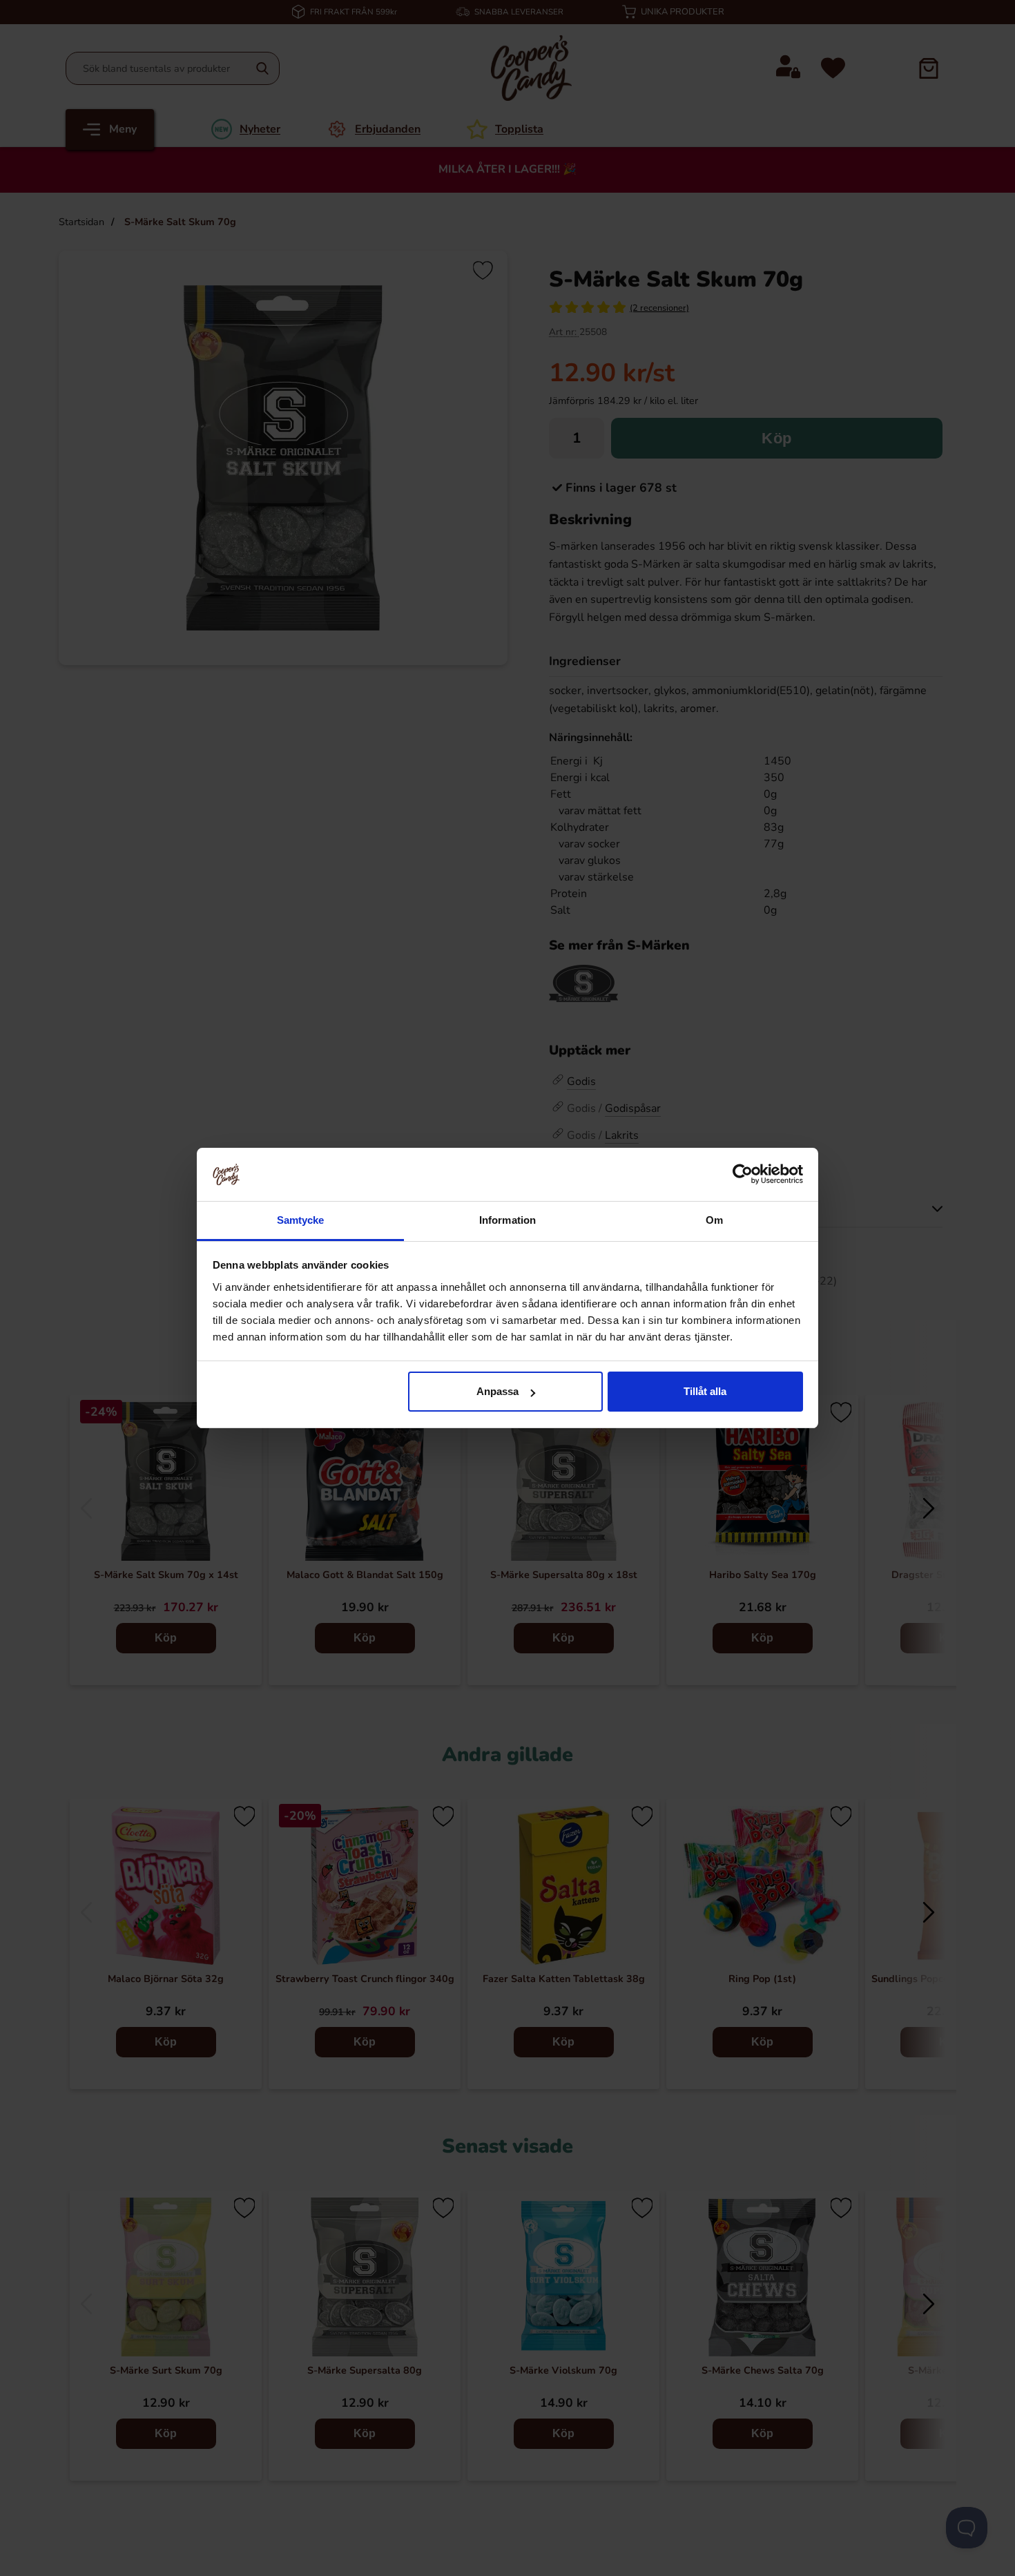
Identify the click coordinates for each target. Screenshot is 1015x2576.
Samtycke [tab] (301, 1220)
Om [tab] (714, 1220)
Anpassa (497, 1391)
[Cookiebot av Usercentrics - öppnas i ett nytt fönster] (743, 1174)
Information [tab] (507, 1220)
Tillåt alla (705, 1391)
